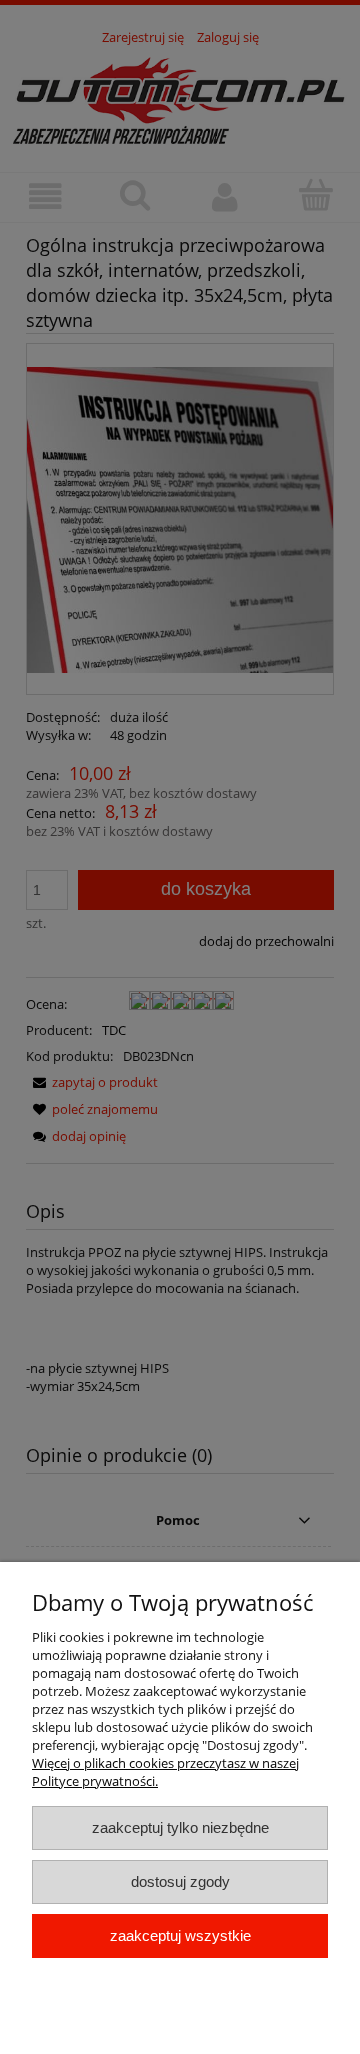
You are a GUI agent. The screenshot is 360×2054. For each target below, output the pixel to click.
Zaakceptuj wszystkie (180, 1935)
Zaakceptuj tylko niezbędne (180, 1827)
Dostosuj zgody (180, 1881)
